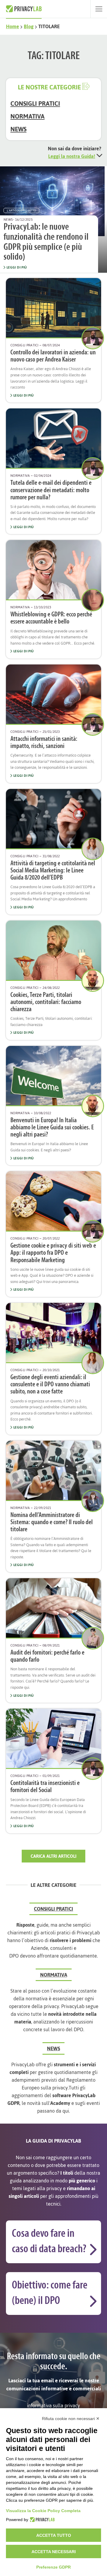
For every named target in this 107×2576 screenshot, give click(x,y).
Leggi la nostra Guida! (72, 156)
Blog (29, 26)
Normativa (27, 116)
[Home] (24, 9)
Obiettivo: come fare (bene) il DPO (50, 2293)
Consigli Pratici (35, 104)
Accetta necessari (54, 2552)
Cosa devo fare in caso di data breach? (49, 2242)
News (18, 129)
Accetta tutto (54, 2535)
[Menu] (99, 9)
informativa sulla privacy (53, 2405)
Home (12, 26)
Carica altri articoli (53, 1856)
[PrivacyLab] (41, 2520)
